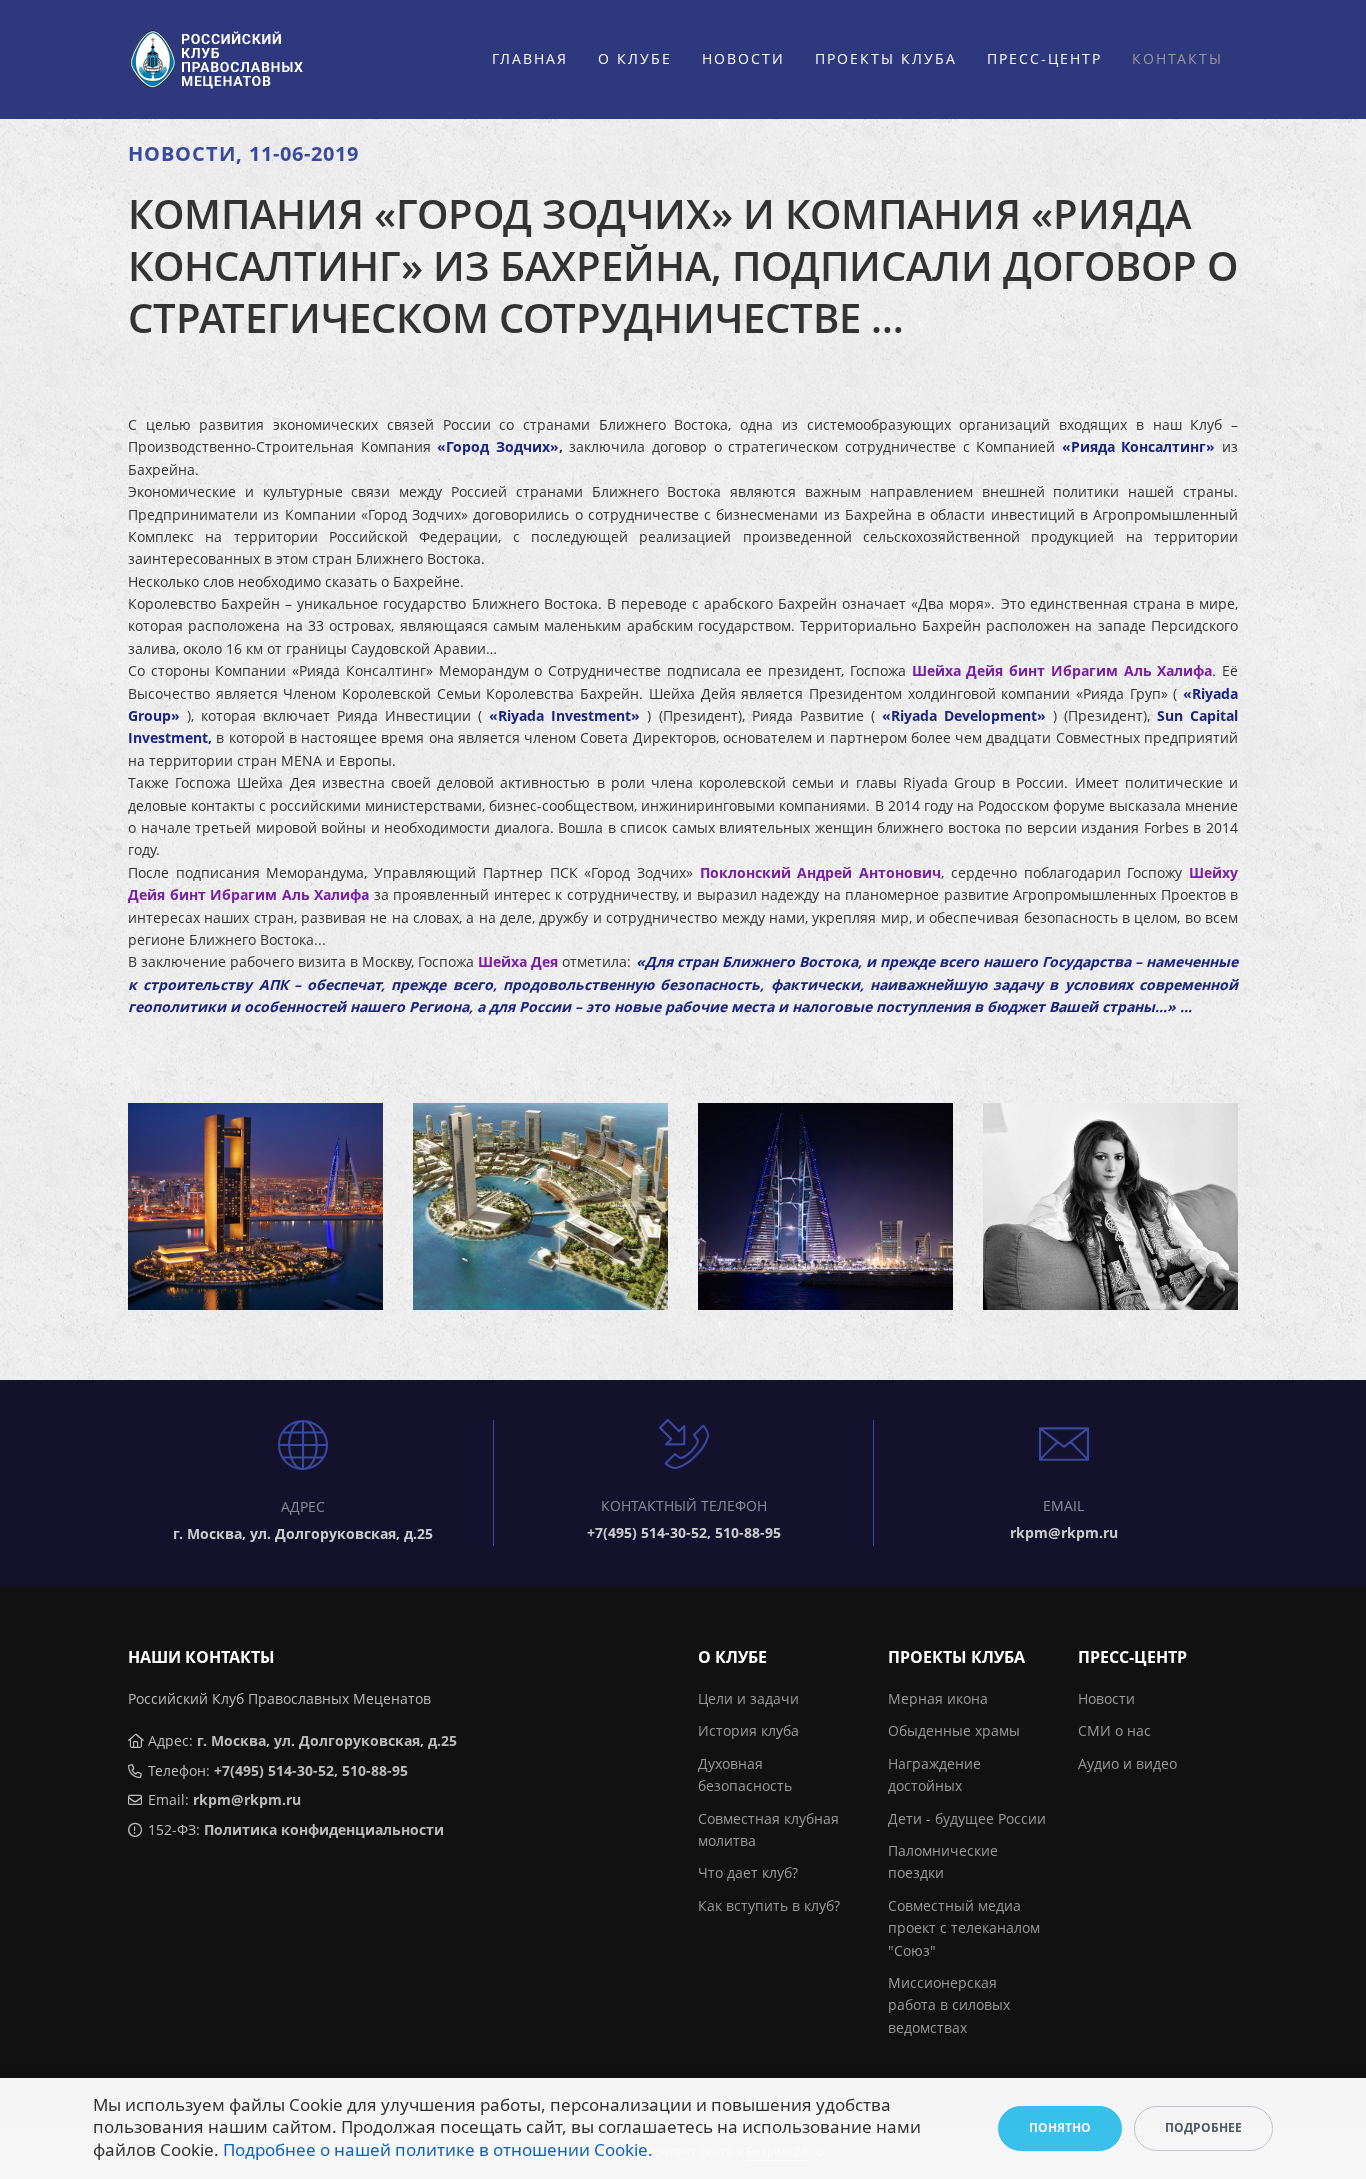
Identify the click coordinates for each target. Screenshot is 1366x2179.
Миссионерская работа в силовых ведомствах (949, 2005)
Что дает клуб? (748, 1872)
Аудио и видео (1127, 1763)
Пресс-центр (1044, 58)
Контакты (1177, 58)
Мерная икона (938, 1698)
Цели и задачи (748, 1698)
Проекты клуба (886, 58)
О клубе (635, 58)
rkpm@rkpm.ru (247, 1799)
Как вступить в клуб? (769, 1905)
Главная (530, 58)
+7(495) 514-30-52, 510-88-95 (311, 1770)
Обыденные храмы (954, 1730)
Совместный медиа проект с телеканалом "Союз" (964, 1928)
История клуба (748, 1730)
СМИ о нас (1114, 1730)
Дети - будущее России (967, 1818)
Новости (743, 58)
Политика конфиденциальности (324, 1829)
